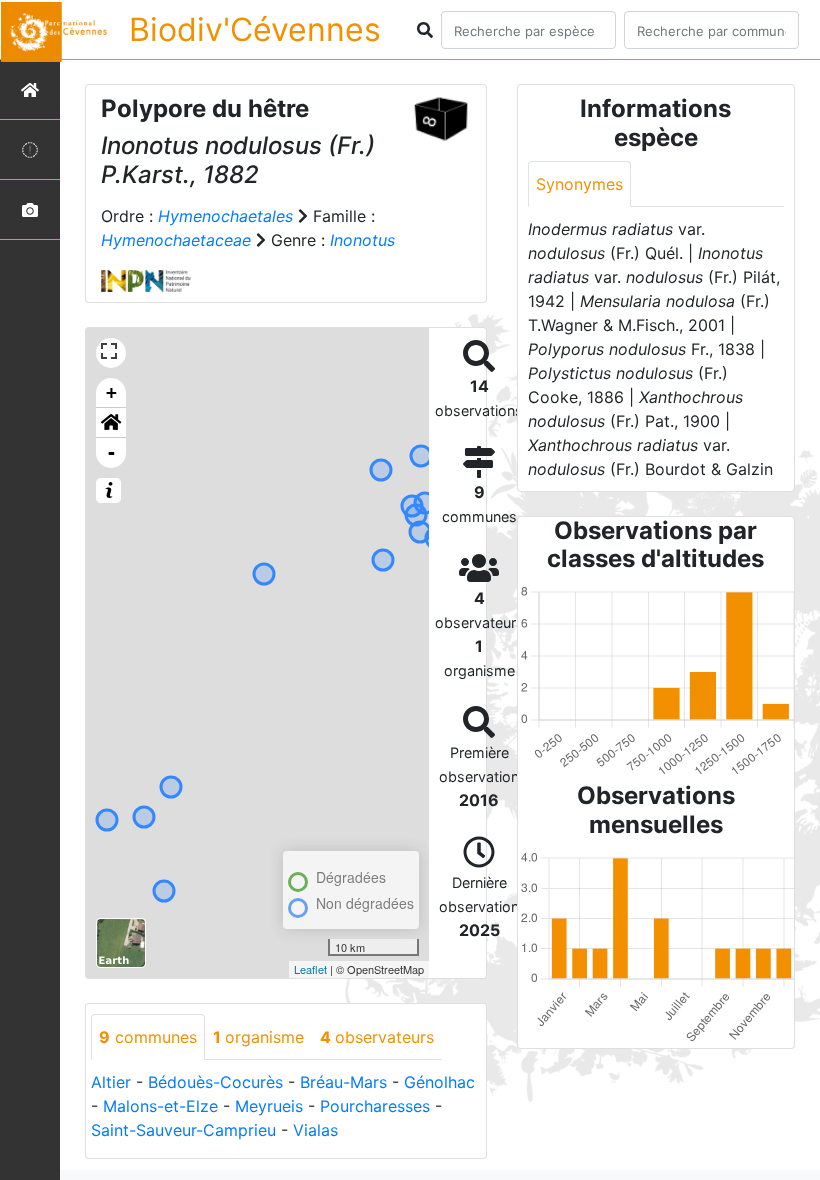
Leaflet (310, 969)
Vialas (315, 1130)
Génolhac (439, 1082)
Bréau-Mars (343, 1082)
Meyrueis (269, 1106)
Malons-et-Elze (160, 1106)
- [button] (111, 452)
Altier (111, 1082)
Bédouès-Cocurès (215, 1082)
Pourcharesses (375, 1106)
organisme (258, 1037)
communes (148, 1037)
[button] (111, 423)
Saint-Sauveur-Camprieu (183, 1130)
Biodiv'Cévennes (255, 29)
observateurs (377, 1037)
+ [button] (111, 392)
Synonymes (579, 184)
